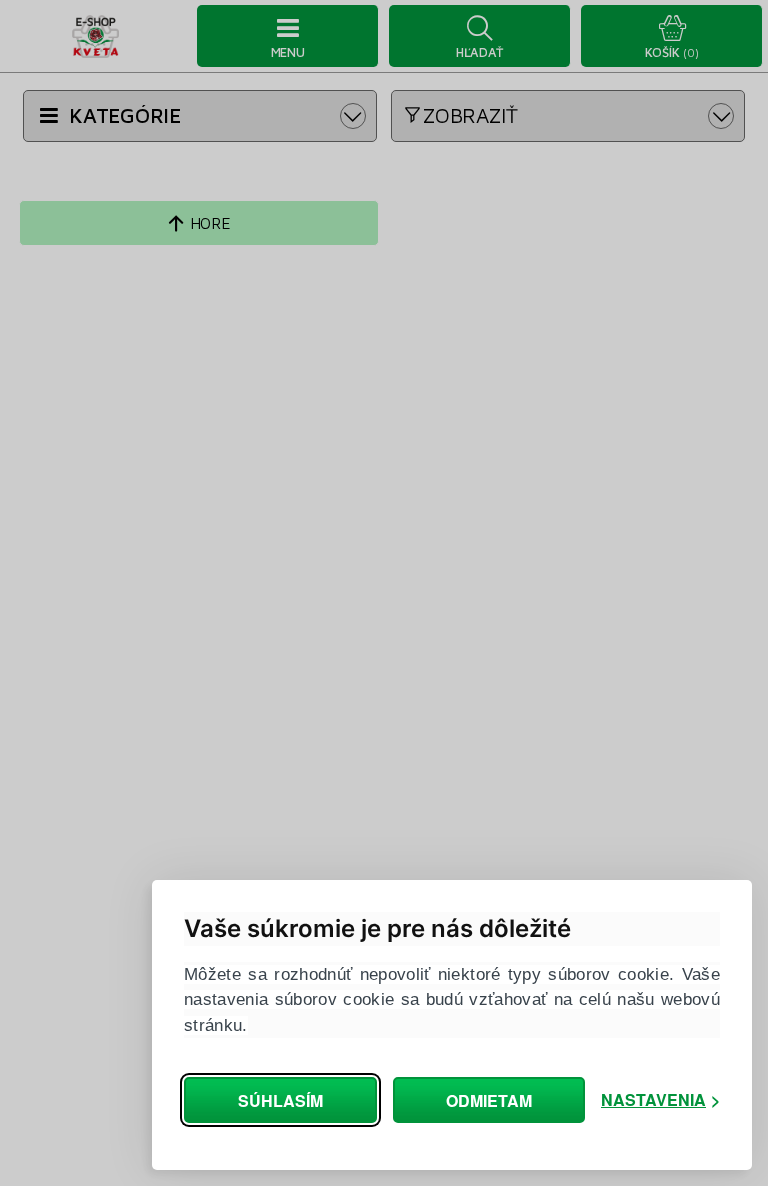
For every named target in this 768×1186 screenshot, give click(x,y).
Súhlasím (280, 1100)
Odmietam (489, 1100)
